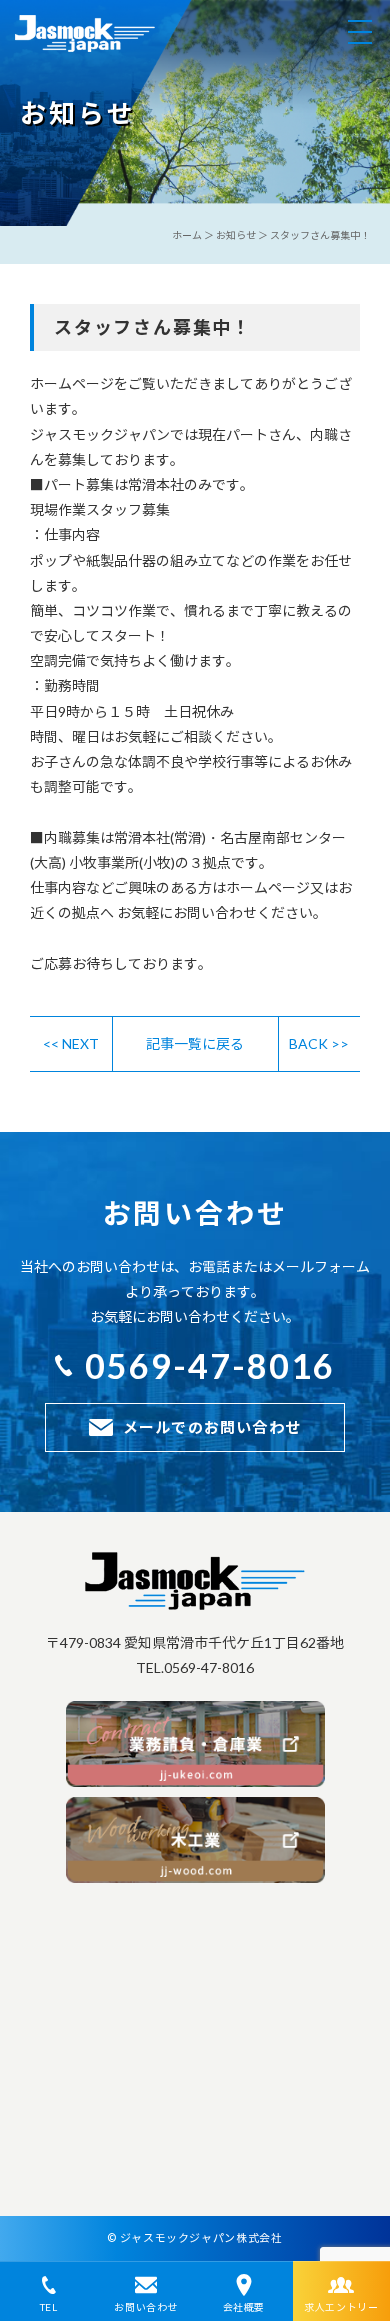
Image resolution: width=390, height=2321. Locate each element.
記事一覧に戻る (195, 1043)
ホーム (187, 235)
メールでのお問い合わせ (212, 1427)
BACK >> (319, 1043)
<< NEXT (71, 1043)
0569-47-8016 (210, 1365)
